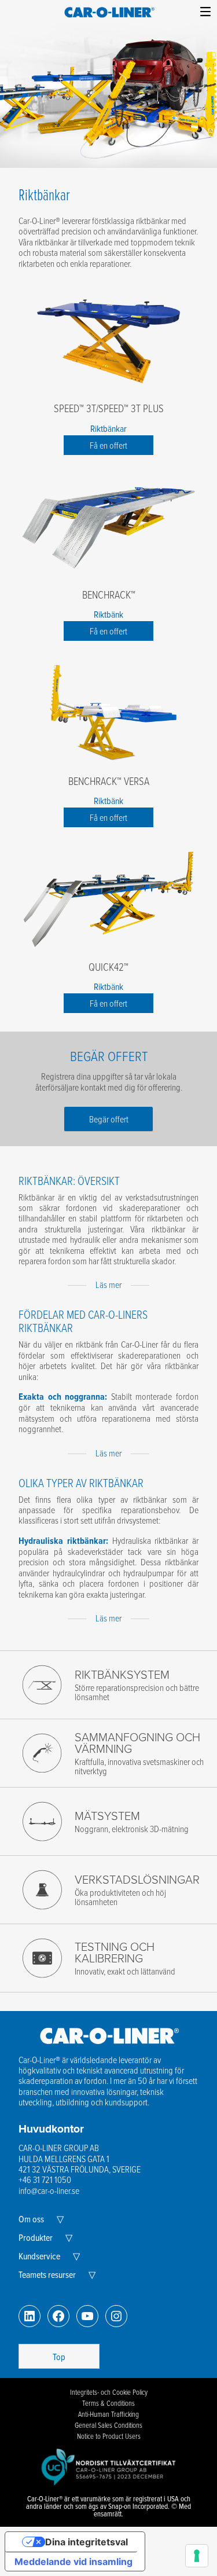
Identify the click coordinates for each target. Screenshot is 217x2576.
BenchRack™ (109, 595)
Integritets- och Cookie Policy (109, 2392)
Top (59, 2357)
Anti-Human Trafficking (108, 2414)
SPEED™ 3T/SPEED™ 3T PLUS (109, 408)
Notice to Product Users (109, 2436)
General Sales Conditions (108, 2425)
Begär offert (109, 1119)
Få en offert (108, 445)
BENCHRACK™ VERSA (109, 781)
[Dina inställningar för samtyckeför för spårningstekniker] (197, 2556)
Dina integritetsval (87, 2542)
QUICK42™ (108, 967)
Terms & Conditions (108, 2403)
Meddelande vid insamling (73, 2562)
